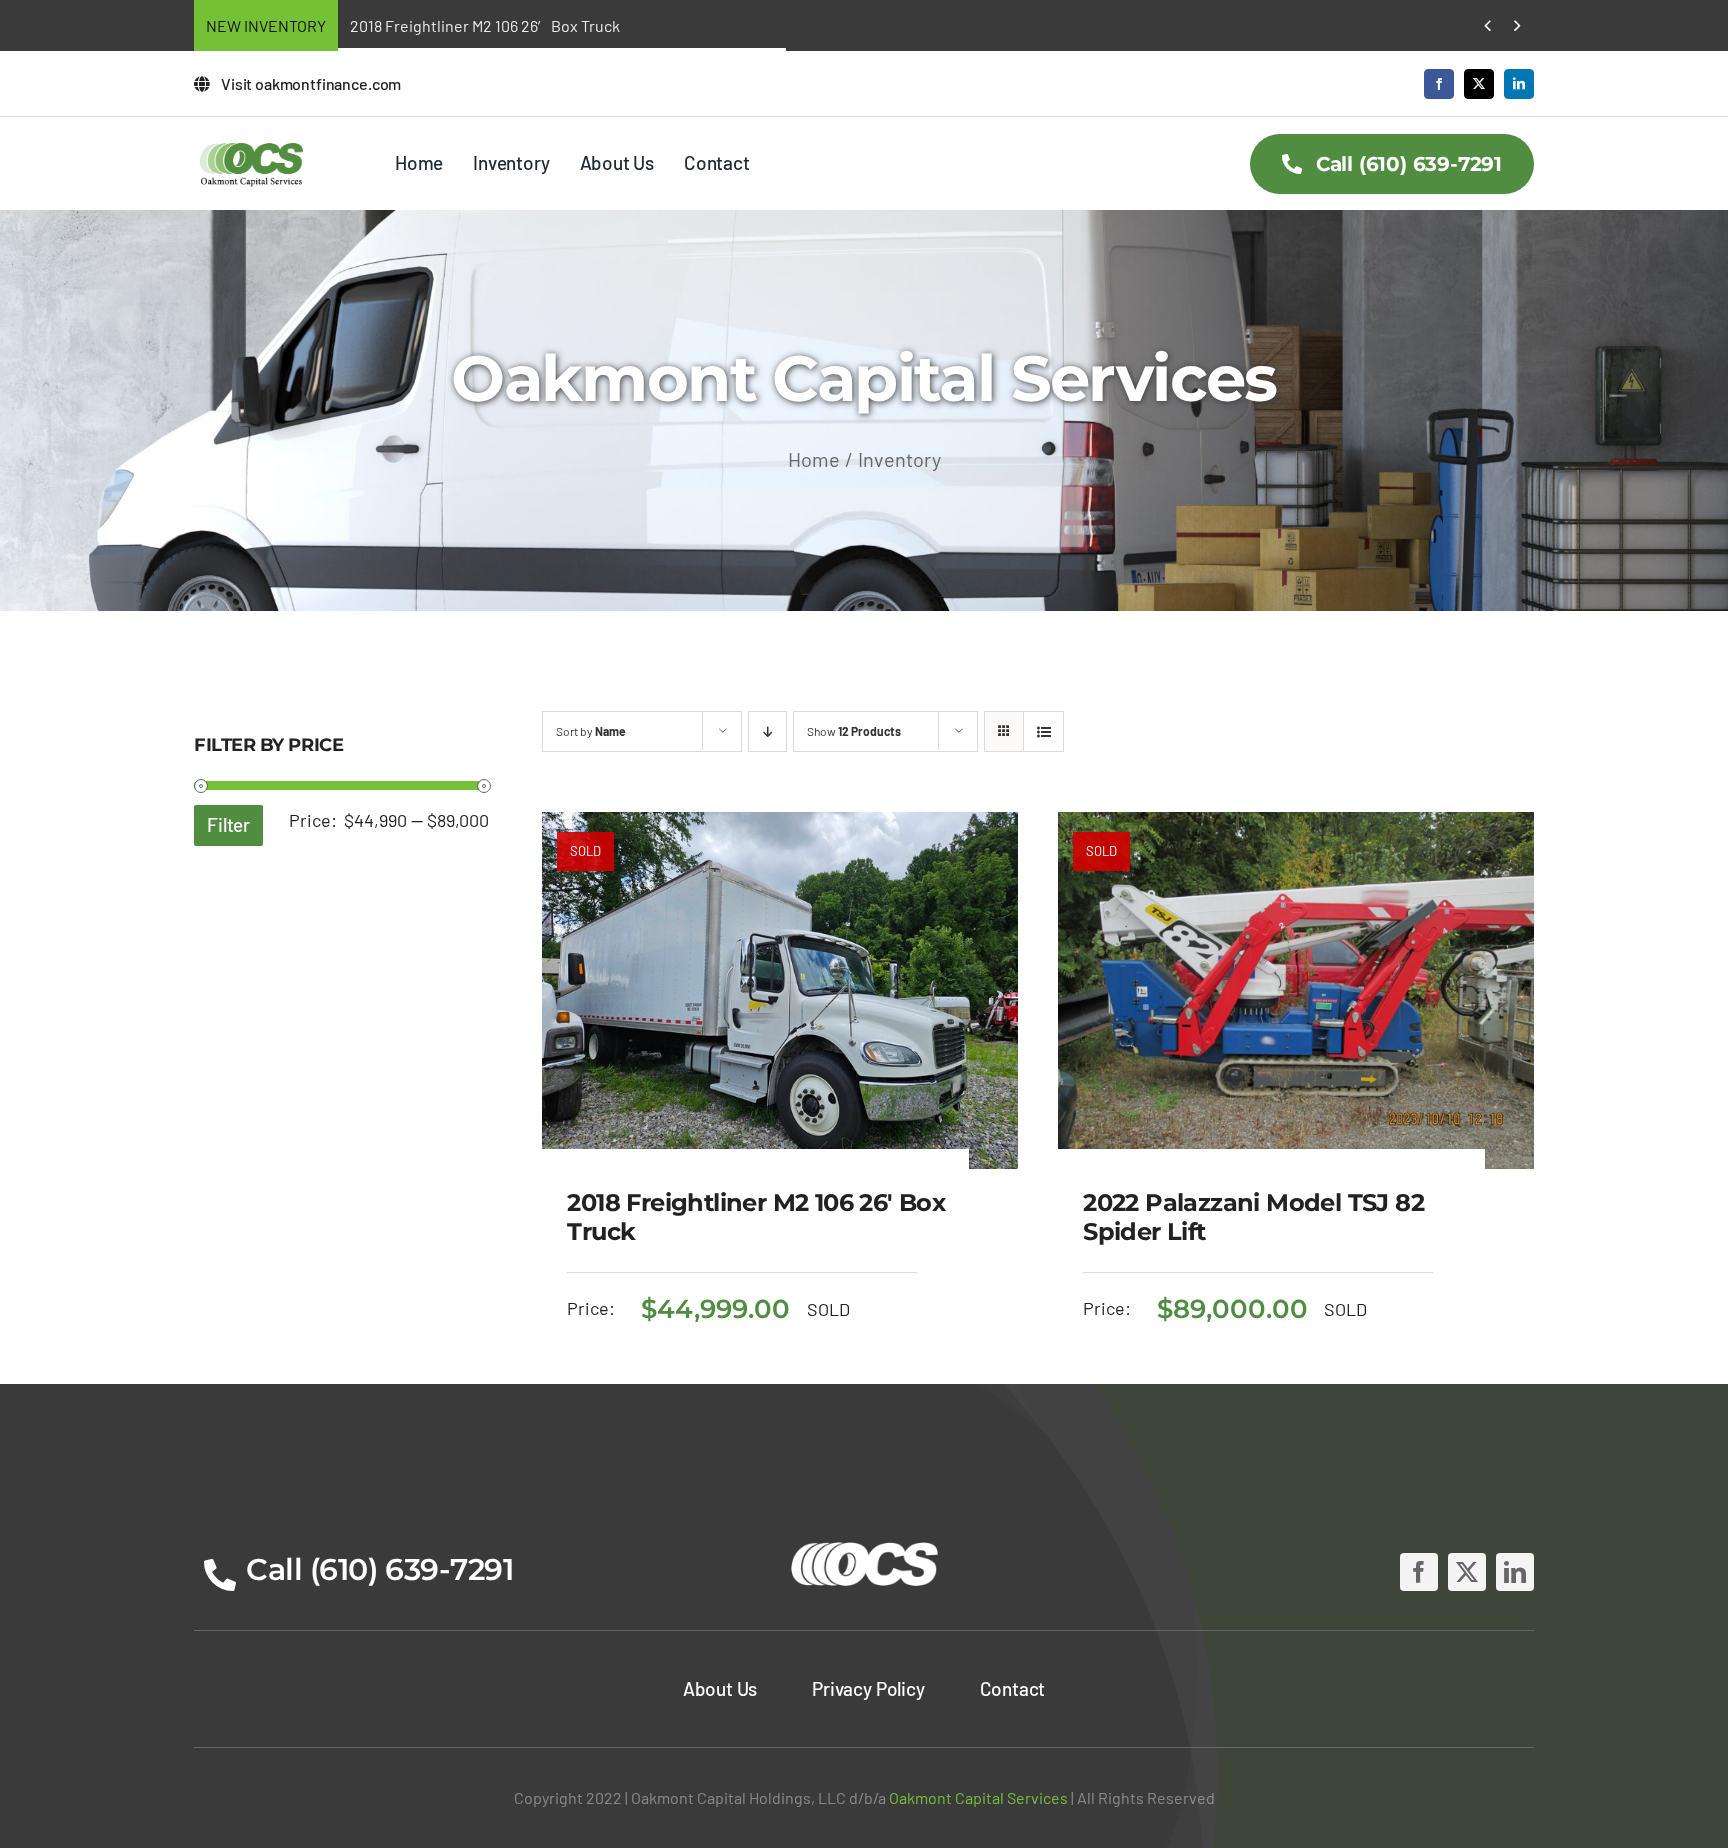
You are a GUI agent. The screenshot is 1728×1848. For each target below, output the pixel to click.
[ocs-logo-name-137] (251, 146)
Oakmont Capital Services (978, 1797)
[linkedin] (1519, 84)
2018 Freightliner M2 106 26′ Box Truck (485, 25)
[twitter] (1479, 84)
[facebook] (1439, 84)
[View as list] (1043, 731)
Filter (228, 824)
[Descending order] (767, 731)
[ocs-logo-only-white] (864, 1543)
